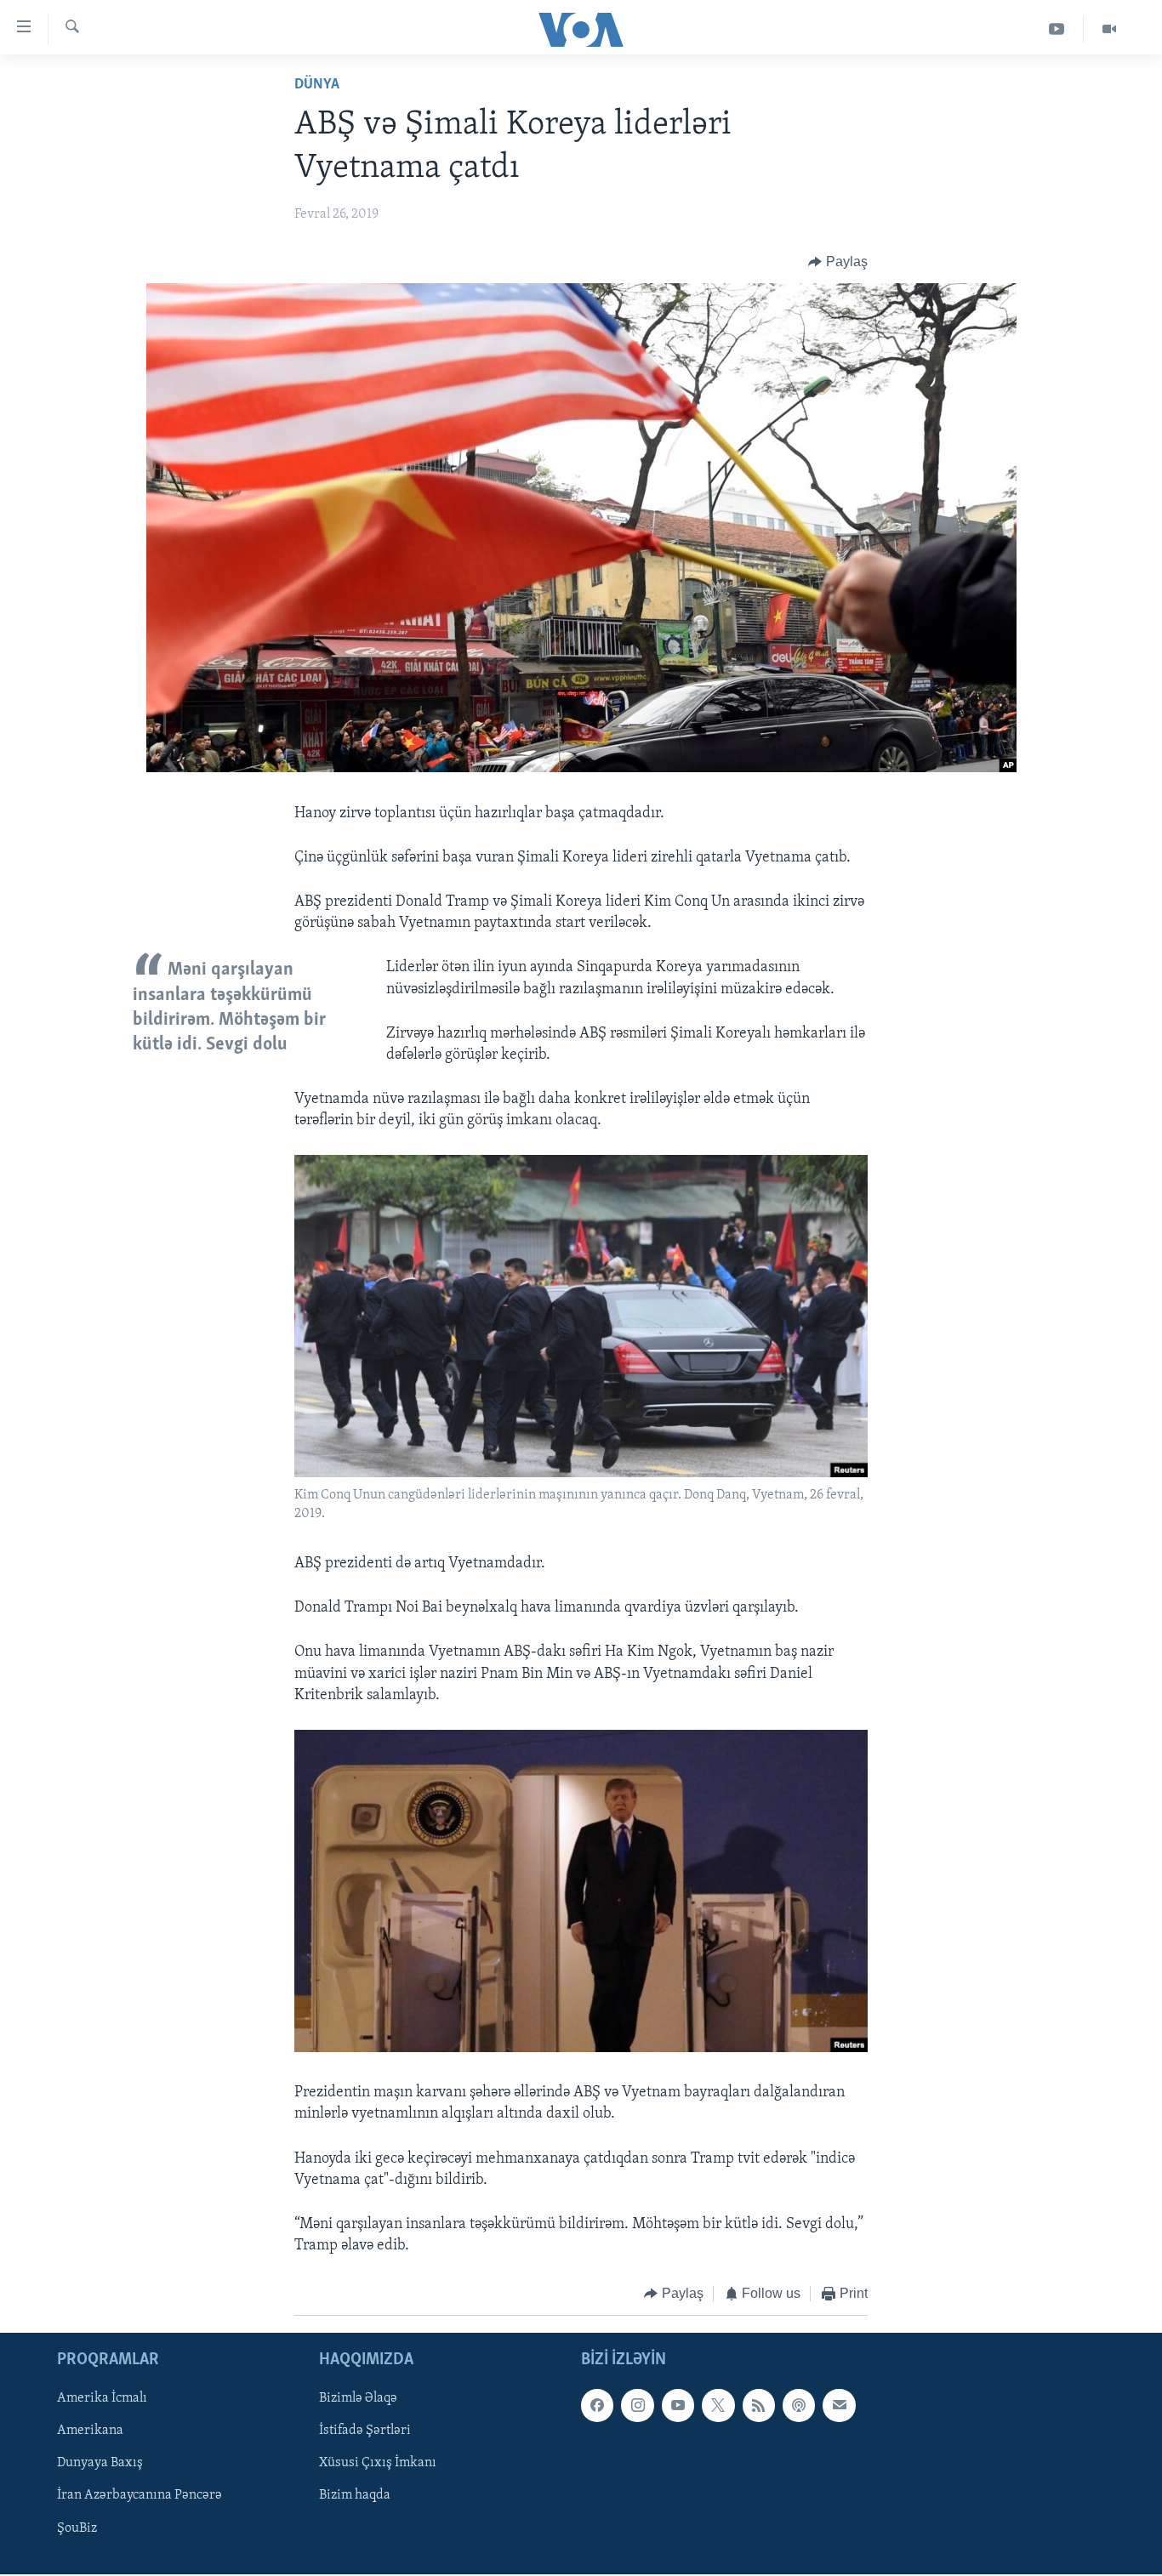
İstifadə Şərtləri (365, 2431)
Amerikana (90, 2431)
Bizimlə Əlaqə (358, 2398)
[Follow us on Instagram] (637, 2405)
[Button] (838, 262)
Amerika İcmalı (102, 2398)
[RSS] (759, 2405)
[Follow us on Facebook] (597, 2405)
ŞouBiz (77, 2528)
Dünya (317, 85)
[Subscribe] (839, 2405)
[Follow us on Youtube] (678, 2405)
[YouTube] (1057, 29)
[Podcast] (799, 2405)
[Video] (1109, 29)
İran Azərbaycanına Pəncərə (140, 2495)
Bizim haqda (355, 2495)
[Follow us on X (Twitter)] (718, 2405)
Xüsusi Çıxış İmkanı (378, 2463)
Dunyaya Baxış (100, 2463)
